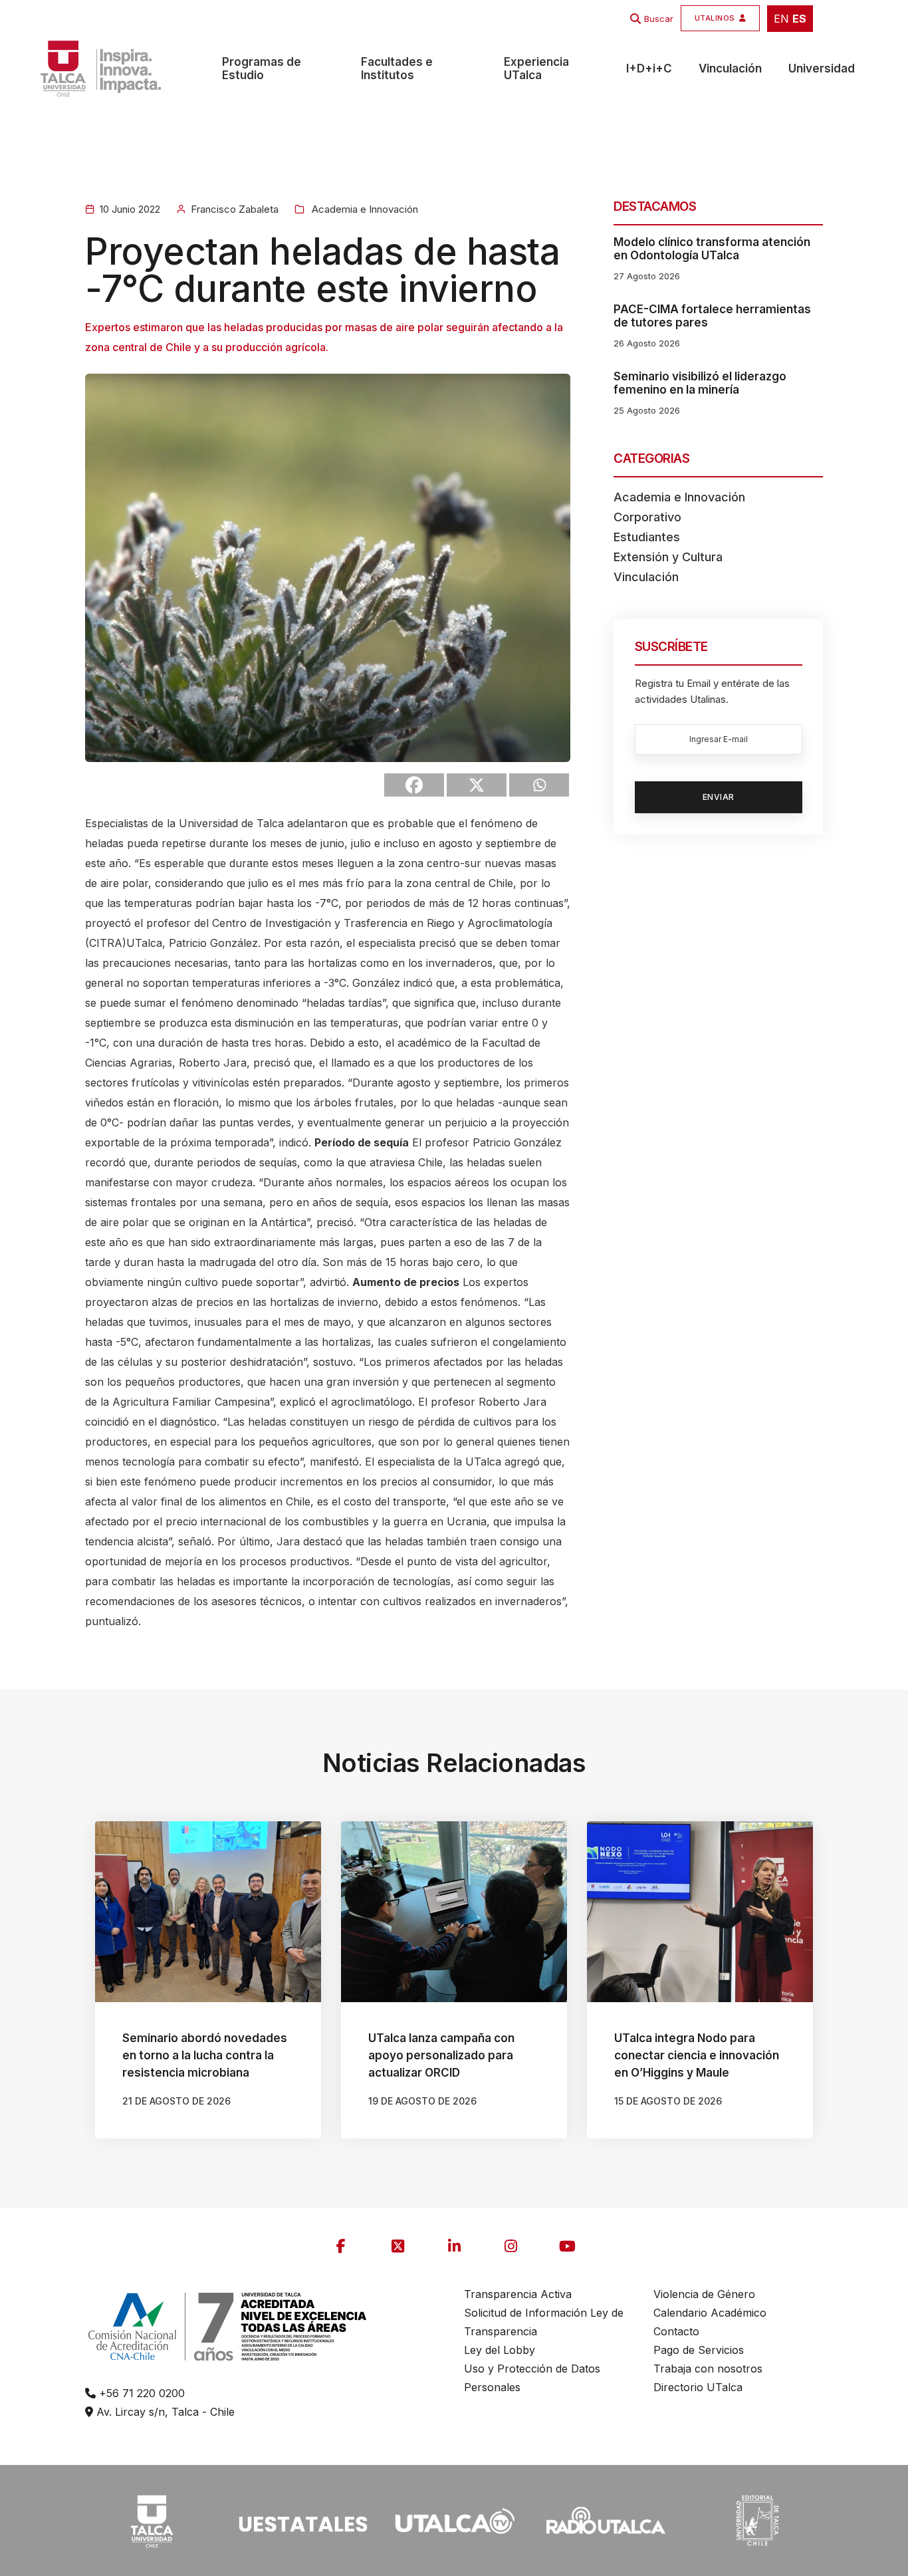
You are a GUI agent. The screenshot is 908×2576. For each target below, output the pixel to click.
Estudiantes (647, 537)
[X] (477, 785)
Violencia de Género (704, 2294)
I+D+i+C (649, 68)
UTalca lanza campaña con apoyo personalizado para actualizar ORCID (441, 2055)
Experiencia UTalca (536, 68)
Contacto (676, 2331)
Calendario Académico (710, 2313)
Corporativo (647, 517)
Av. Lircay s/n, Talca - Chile (164, 2412)
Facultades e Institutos (397, 68)
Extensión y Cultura (668, 557)
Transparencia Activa (518, 2294)
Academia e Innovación (364, 209)
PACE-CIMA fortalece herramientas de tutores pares (712, 316)
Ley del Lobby (500, 2350)
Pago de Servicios (699, 2350)
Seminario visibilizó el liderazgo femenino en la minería (700, 383)
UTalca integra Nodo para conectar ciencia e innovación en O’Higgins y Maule (697, 2055)
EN (781, 19)
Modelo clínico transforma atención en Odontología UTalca (712, 249)
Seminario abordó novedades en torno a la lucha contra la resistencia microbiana (205, 2055)
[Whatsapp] (539, 785)
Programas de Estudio (262, 68)
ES (799, 19)
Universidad (822, 68)
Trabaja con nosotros (708, 2369)
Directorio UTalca (698, 2387)
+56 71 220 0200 (140, 2393)
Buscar (659, 19)
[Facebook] (414, 785)
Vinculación (730, 68)
